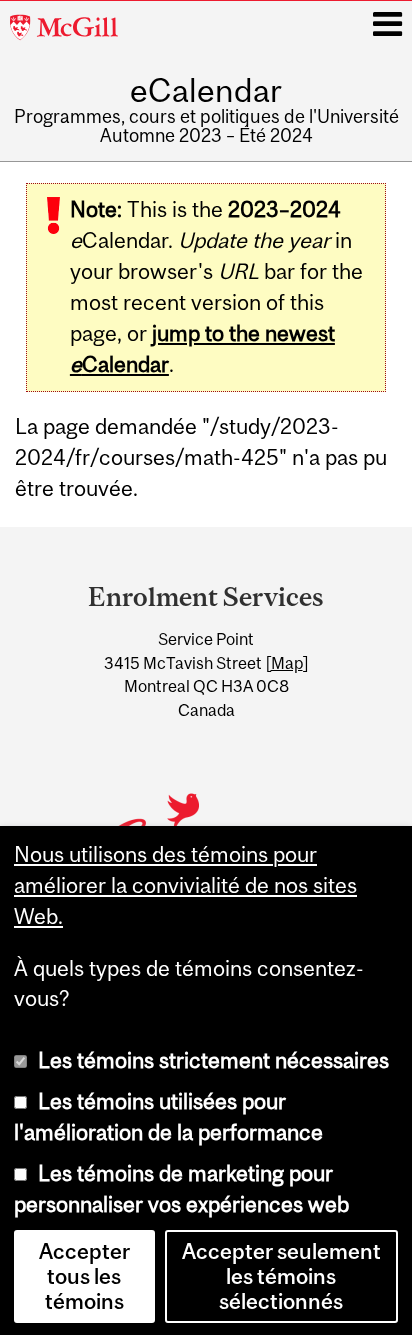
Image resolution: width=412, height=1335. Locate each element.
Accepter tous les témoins (84, 1274)
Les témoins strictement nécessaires (213, 1058)
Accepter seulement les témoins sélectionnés (281, 1274)
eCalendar (206, 91)
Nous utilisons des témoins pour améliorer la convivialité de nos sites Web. (185, 883)
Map (287, 663)
